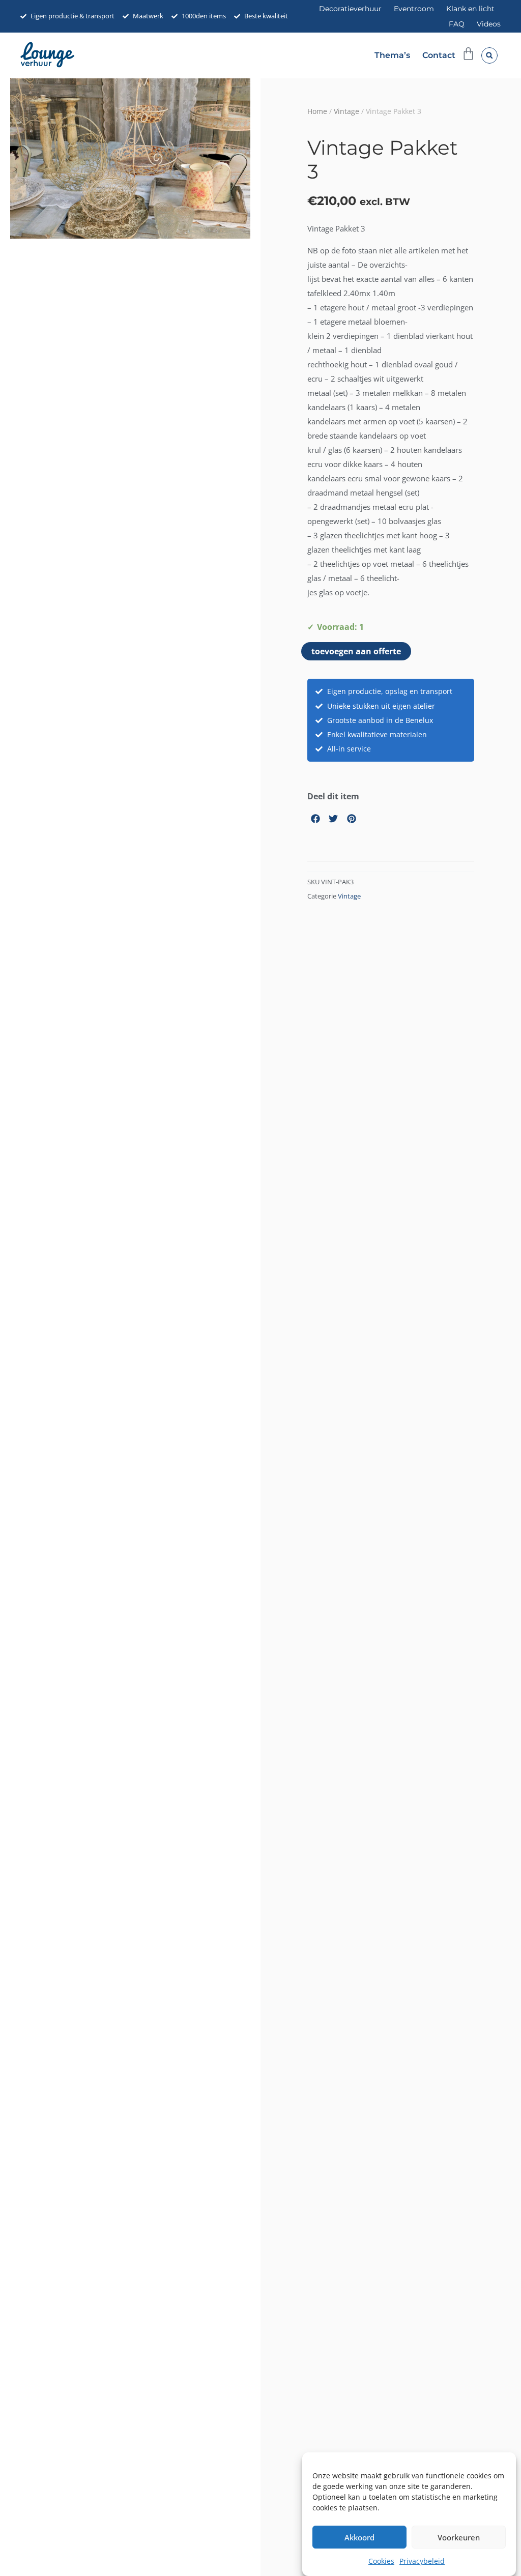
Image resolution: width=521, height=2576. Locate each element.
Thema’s (392, 55)
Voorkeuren (459, 2537)
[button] (489, 55)
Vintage (346, 111)
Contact (439, 55)
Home (317, 111)
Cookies (381, 2561)
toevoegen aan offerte (356, 651)
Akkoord (359, 2537)
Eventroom (414, 9)
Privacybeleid (422, 2561)
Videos (489, 24)
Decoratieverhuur (350, 9)
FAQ (457, 24)
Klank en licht (470, 9)
